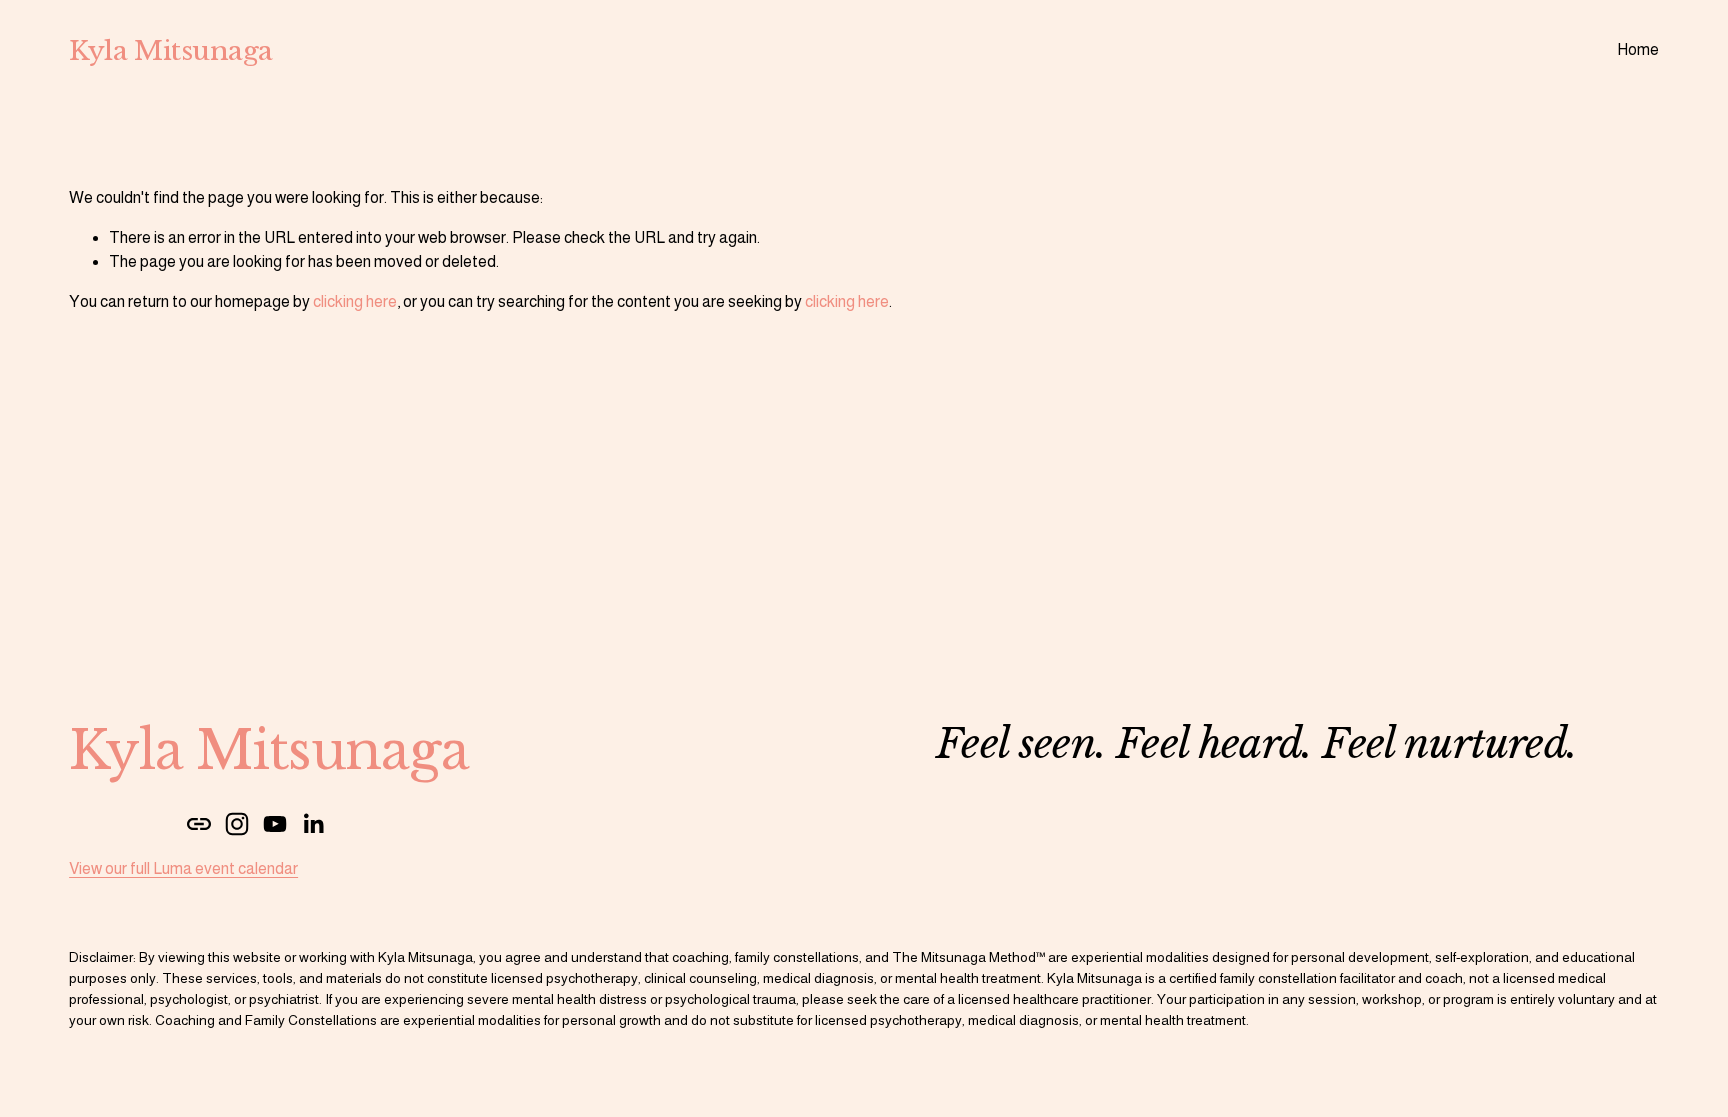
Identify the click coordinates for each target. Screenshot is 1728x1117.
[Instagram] (237, 824)
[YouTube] (275, 824)
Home (1638, 49)
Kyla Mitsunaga (171, 50)
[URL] (199, 824)
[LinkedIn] (313, 824)
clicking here (355, 301)
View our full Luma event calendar (183, 868)
